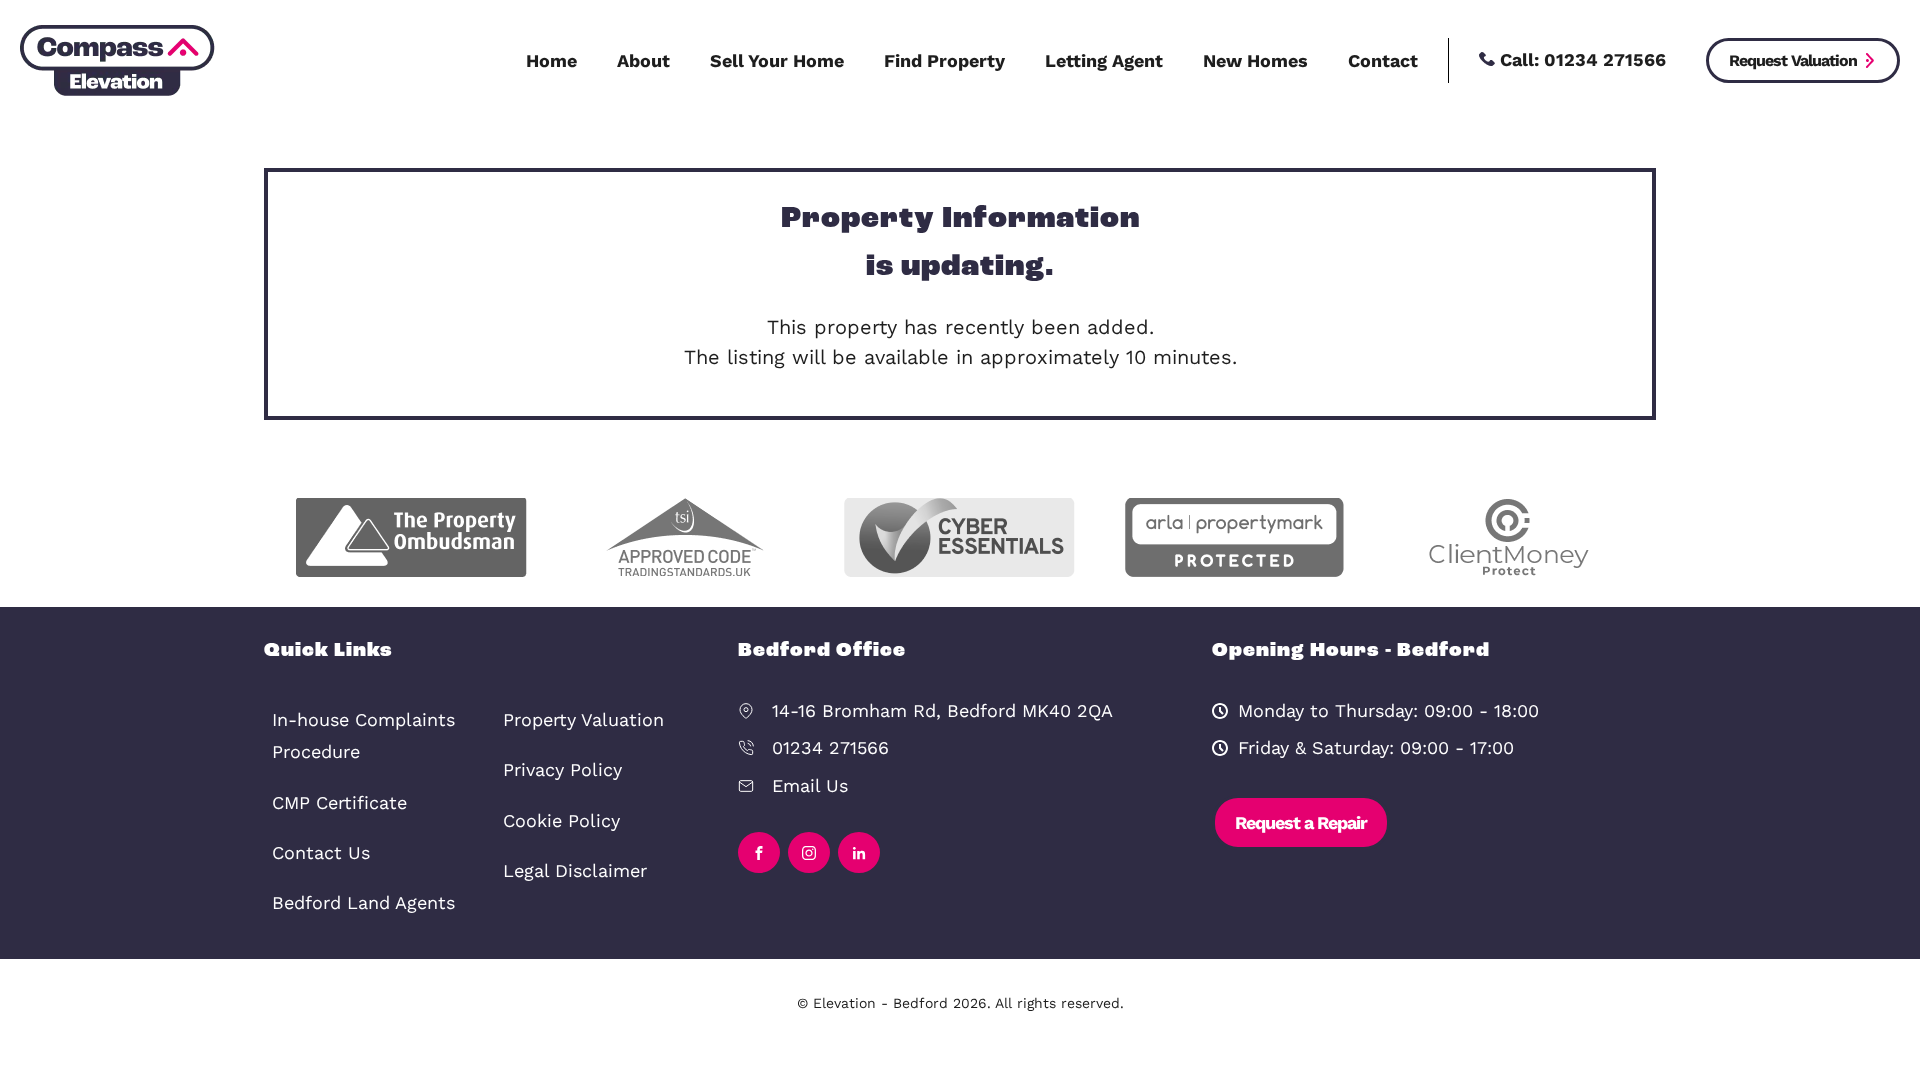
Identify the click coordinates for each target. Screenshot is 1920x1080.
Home (551, 60)
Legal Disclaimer (575, 870)
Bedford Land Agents (363, 902)
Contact (1383, 60)
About (643, 60)
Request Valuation (1793, 60)
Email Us (810, 785)
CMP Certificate (339, 802)
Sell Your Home (777, 60)
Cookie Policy (561, 820)
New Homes (1255, 60)
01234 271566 (830, 747)
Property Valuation (583, 719)
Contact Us (321, 852)
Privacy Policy (562, 769)
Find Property (944, 60)
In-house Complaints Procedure (363, 735)
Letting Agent (1104, 60)
